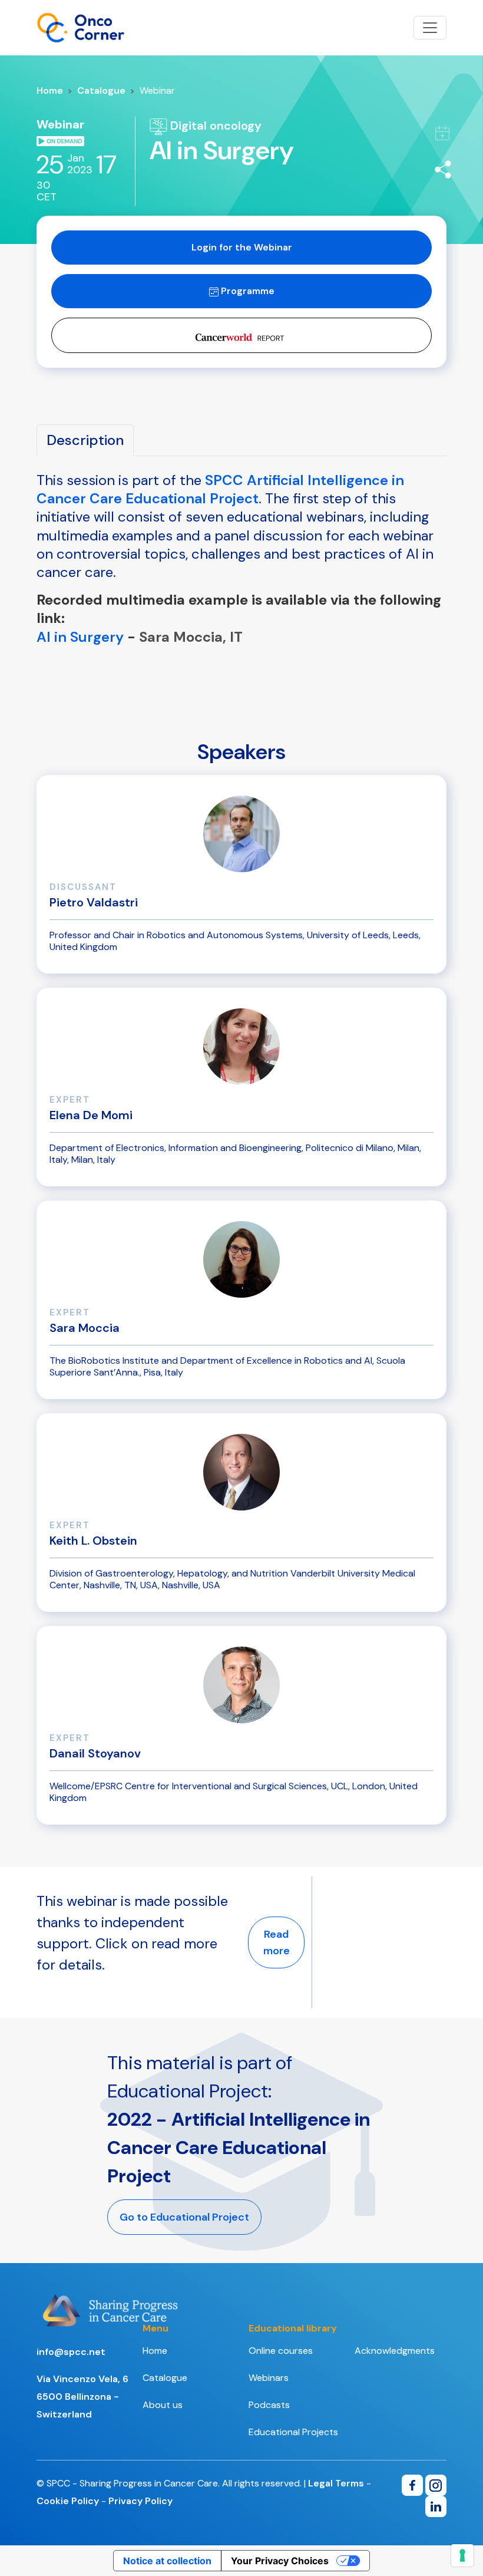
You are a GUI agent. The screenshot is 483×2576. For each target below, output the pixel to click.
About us (163, 2405)
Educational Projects (293, 2432)
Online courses (281, 2351)
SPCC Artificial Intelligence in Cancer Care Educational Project (220, 489)
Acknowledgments (395, 2351)
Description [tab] (85, 440)
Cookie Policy (68, 2501)
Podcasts (269, 2405)
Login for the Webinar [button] (242, 247)
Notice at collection (167, 2561)
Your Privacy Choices (280, 2561)
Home (50, 90)
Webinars (269, 2378)
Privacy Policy (140, 2501)
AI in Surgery (80, 637)
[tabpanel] (241, 600)
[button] (241, 335)
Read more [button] (277, 1942)
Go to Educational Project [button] (184, 2217)
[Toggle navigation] (430, 28)
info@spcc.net (71, 2352)
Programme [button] (247, 291)
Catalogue (101, 90)
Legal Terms (336, 2483)
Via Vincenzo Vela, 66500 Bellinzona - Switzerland (82, 2397)
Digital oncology (214, 126)
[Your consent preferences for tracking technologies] (462, 2555)
